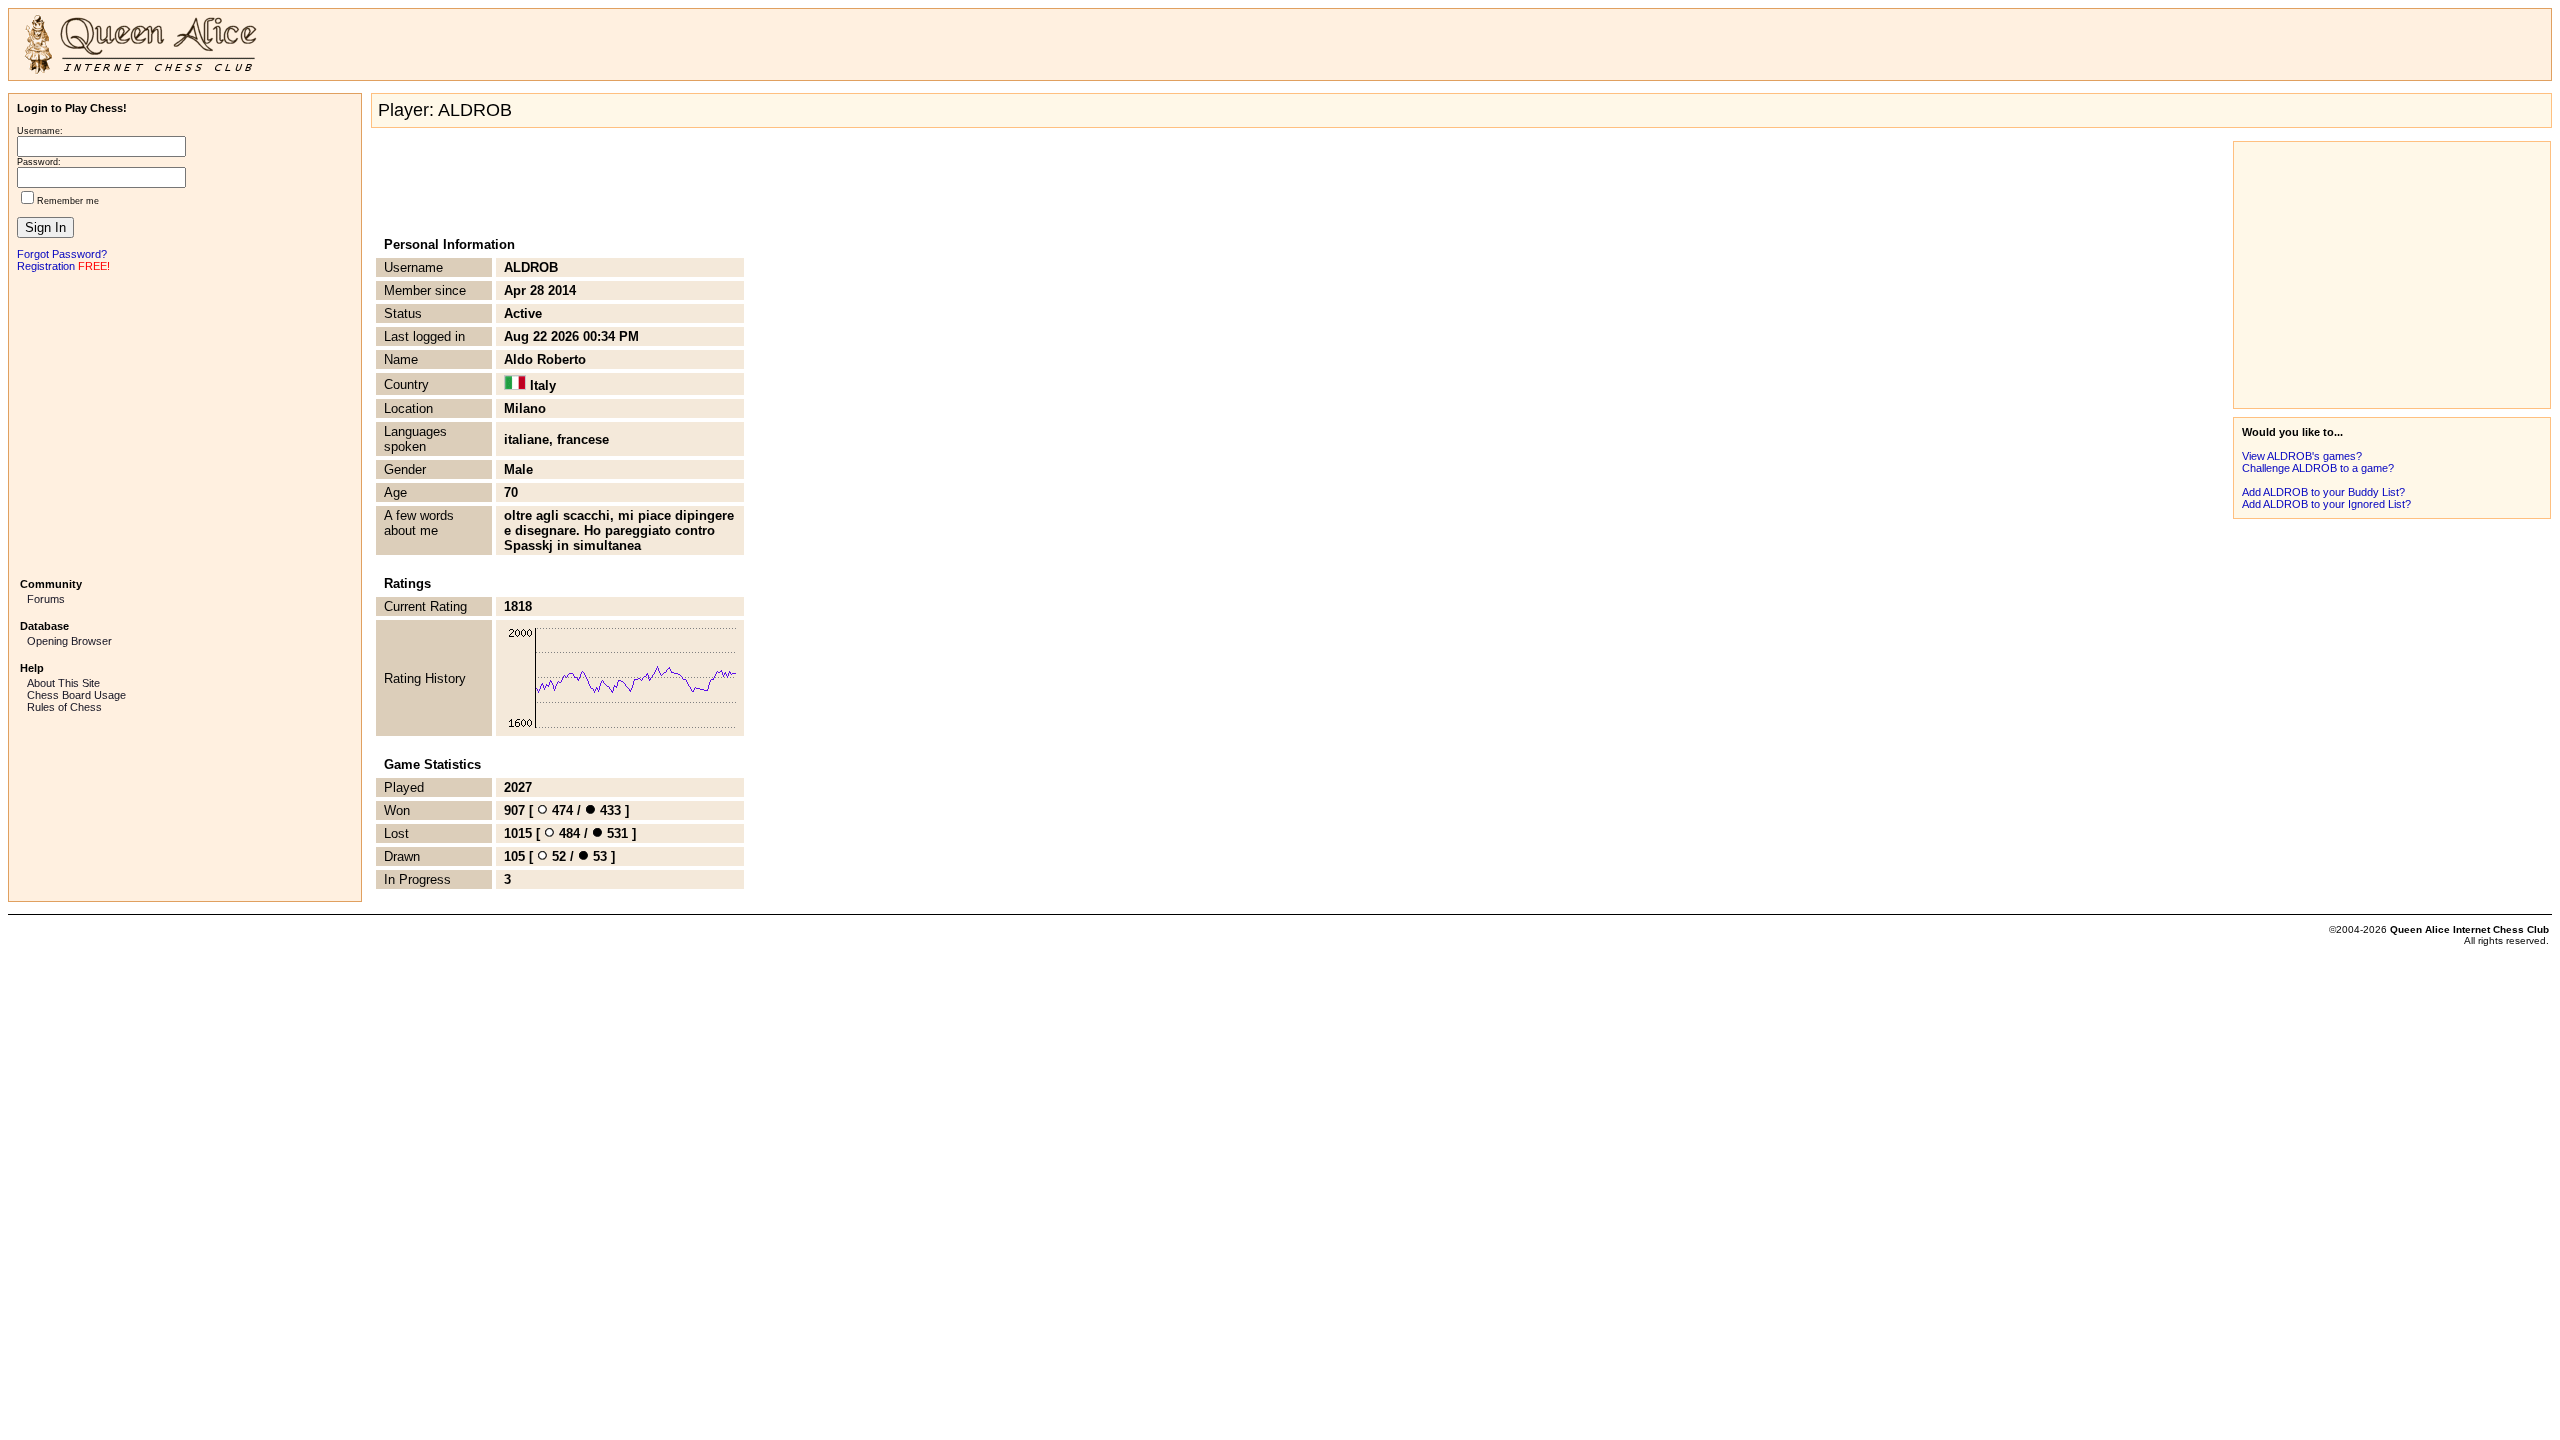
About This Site (63, 683)
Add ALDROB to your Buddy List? (2323, 492)
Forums (46, 599)
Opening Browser (69, 641)
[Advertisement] (185, 423)
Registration (46, 266)
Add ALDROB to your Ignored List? (2326, 504)
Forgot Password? (62, 254)
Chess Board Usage (76, 695)
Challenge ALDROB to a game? (2318, 468)
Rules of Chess (64, 707)
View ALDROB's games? (2302, 456)
